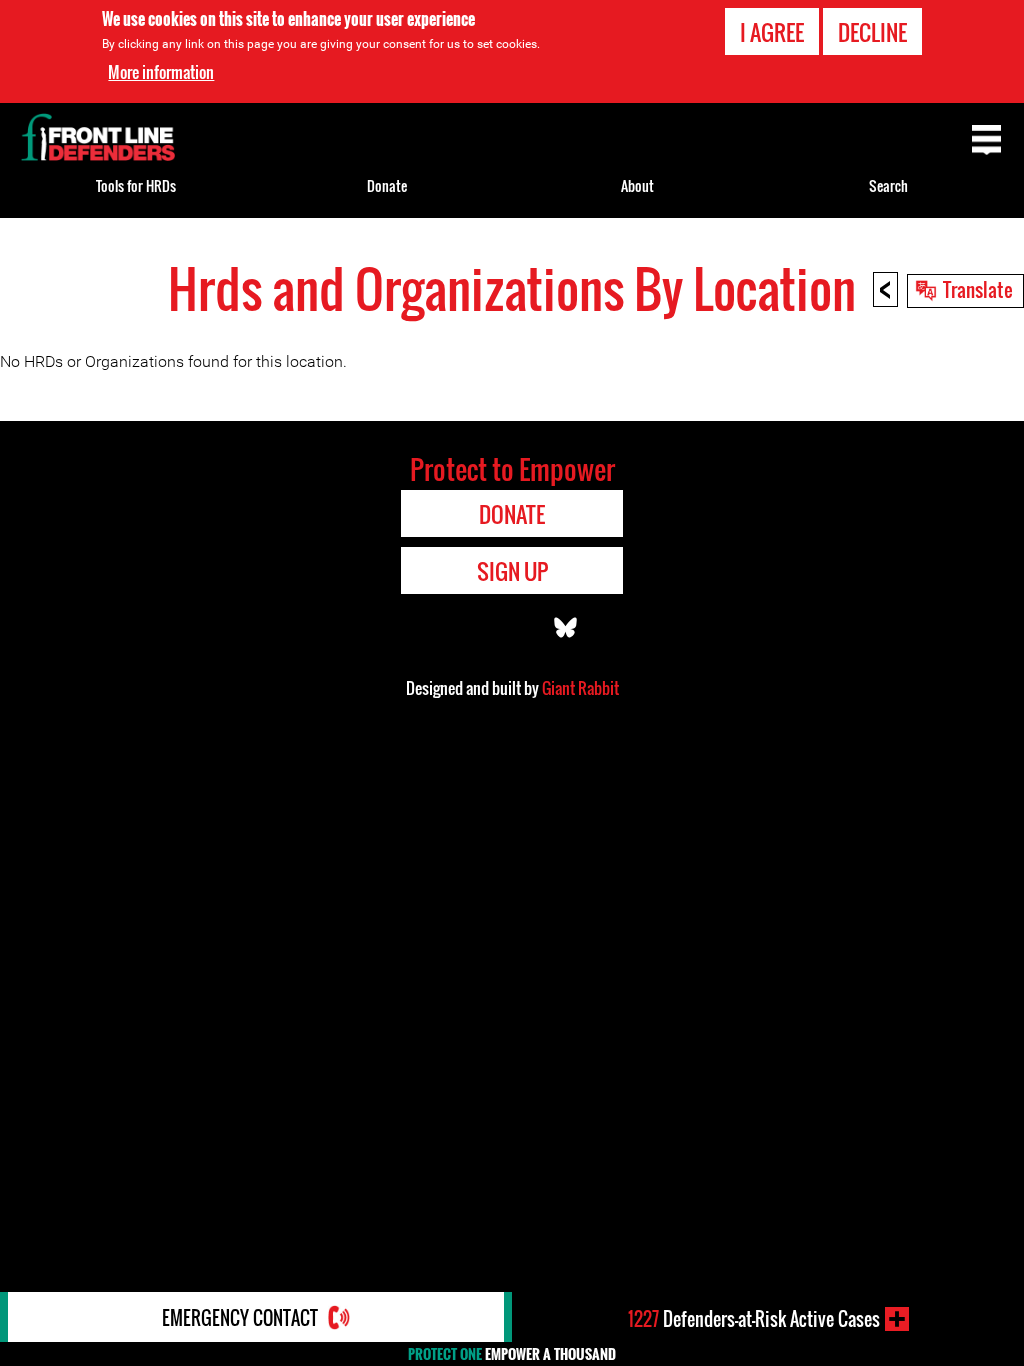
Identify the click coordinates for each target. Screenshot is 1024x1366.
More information (161, 72)
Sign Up (512, 571)
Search (888, 185)
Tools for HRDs (136, 185)
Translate (978, 289)
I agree (772, 32)
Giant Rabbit (580, 688)
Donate (387, 185)
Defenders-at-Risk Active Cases (754, 1319)
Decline (872, 32)
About (637, 185)
